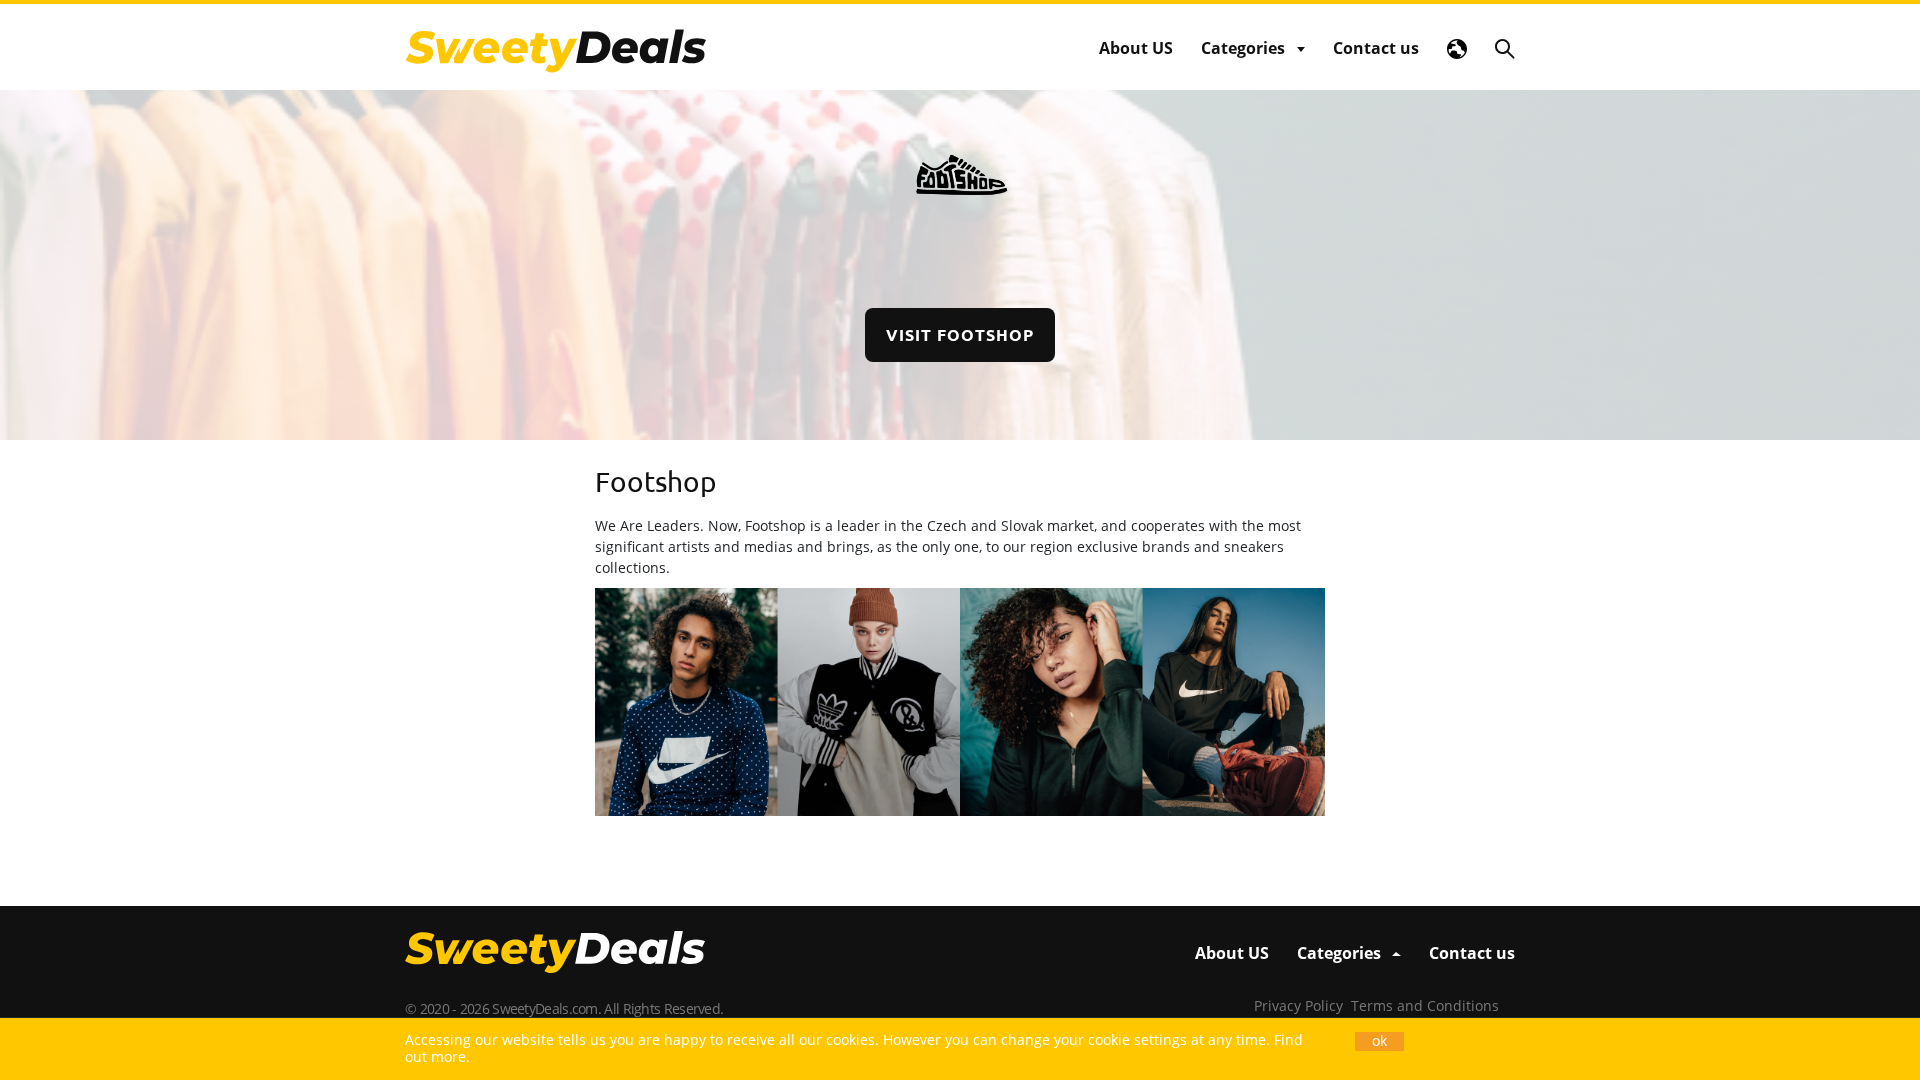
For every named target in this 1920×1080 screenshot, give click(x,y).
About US (1136, 48)
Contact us (1376, 48)
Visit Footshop (960, 334)
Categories (1243, 48)
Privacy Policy (1298, 1005)
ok (1379, 1041)
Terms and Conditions (1425, 1005)
